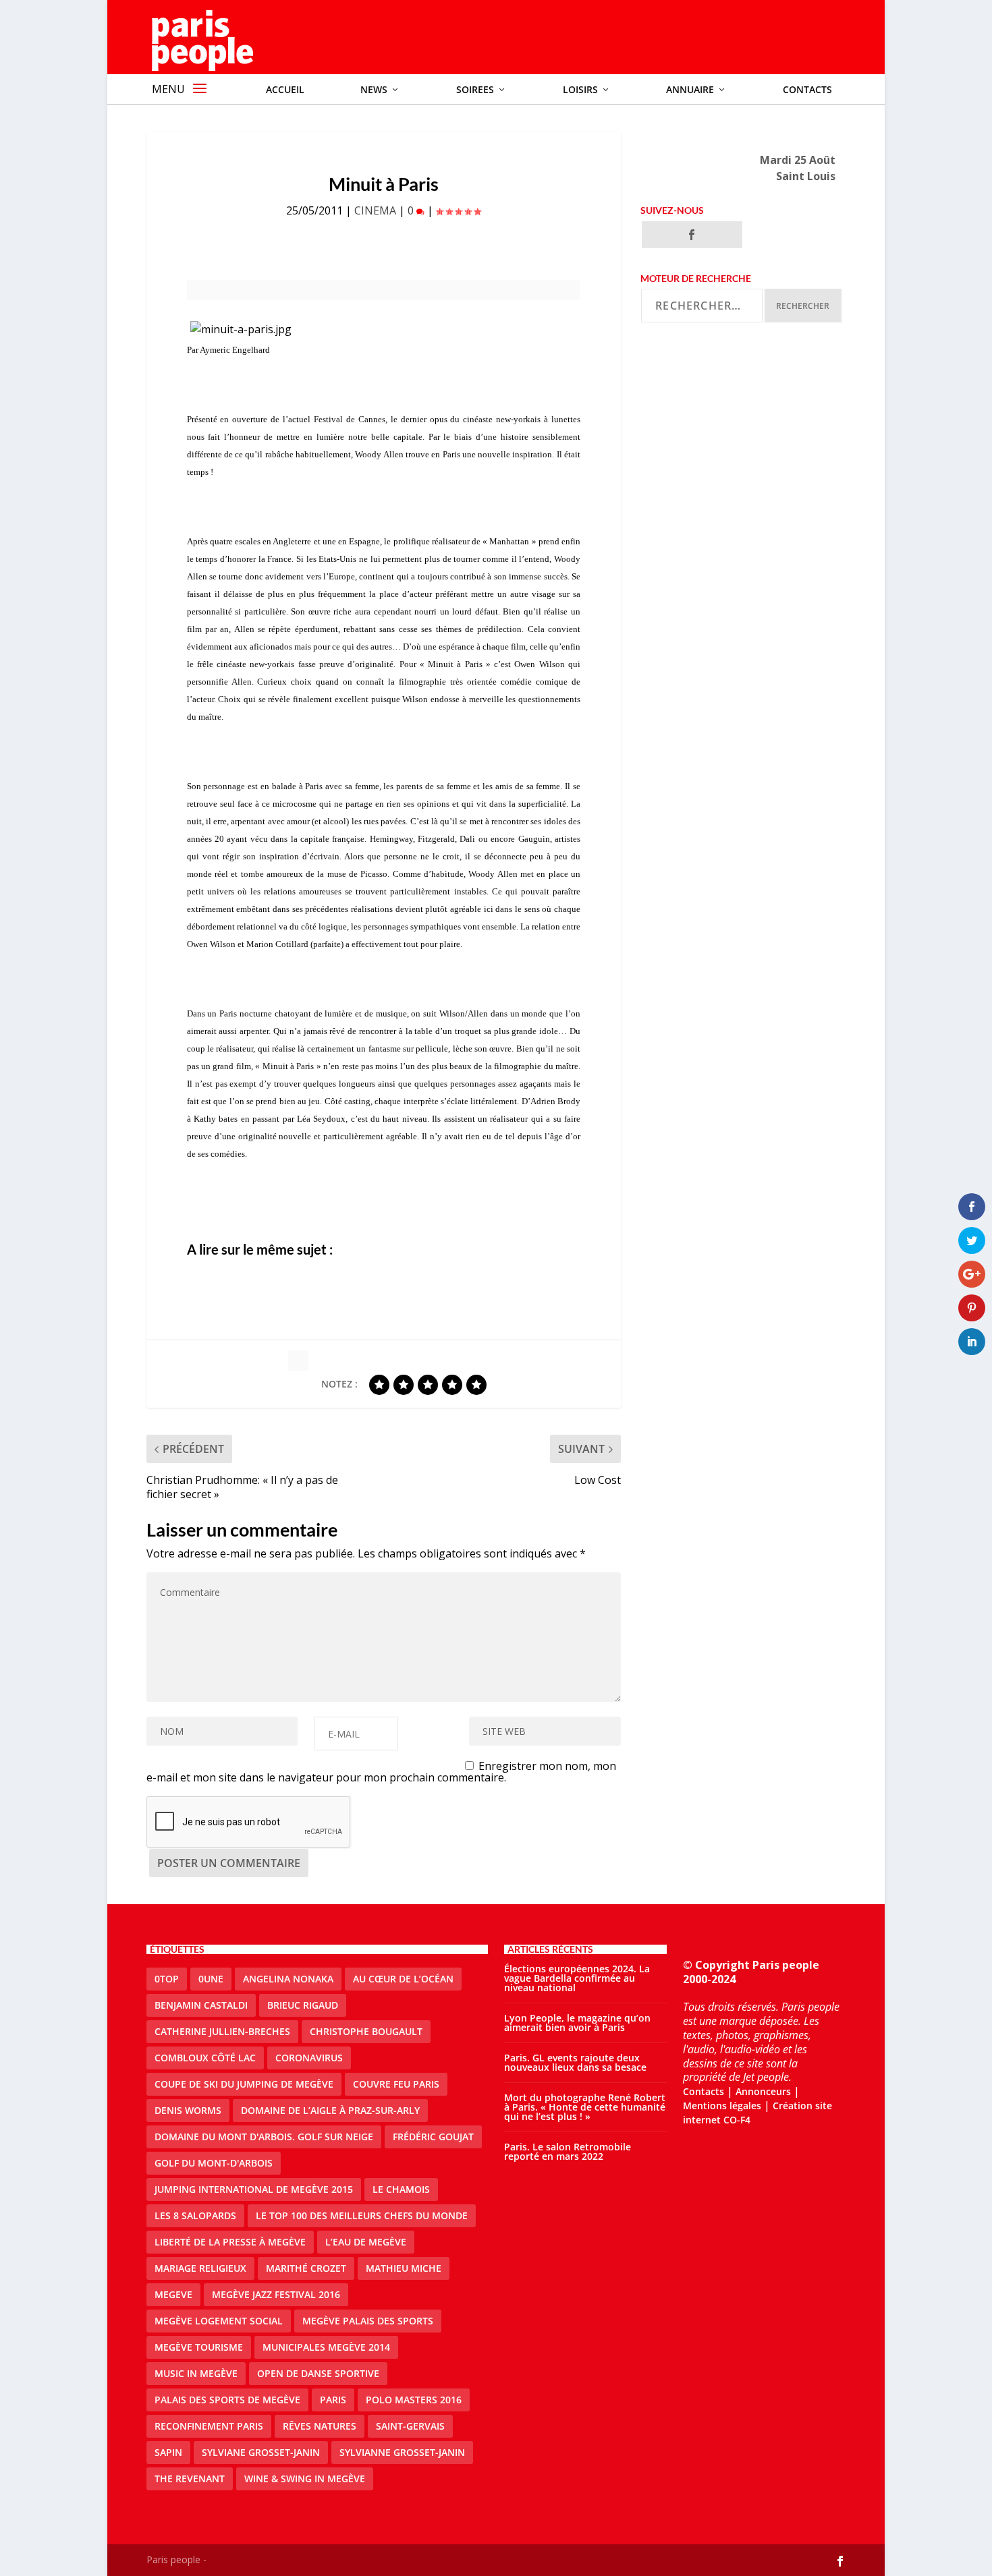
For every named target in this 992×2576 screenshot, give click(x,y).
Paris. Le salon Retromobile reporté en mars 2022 (568, 2151)
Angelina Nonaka (288, 1979)
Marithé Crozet (306, 2268)
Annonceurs (763, 2091)
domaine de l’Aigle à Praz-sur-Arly (330, 2110)
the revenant (190, 2479)
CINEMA (375, 210)
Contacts (807, 89)
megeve (173, 2294)
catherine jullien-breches (222, 2031)
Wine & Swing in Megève (305, 2479)
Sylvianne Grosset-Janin (402, 2452)
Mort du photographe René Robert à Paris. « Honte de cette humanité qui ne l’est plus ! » (585, 2107)
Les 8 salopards (195, 2215)
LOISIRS (580, 89)
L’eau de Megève (366, 2242)
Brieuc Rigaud (303, 2005)
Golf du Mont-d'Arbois (214, 2163)
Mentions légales (722, 2106)
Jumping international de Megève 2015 (254, 2189)
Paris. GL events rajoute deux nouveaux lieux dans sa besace (575, 2062)
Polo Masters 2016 (414, 2400)
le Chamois (401, 2189)
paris (333, 2400)
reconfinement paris (209, 2426)
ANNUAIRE (690, 89)
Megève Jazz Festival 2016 (276, 2294)
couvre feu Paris (396, 2084)
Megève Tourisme (199, 2347)
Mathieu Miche (404, 2268)
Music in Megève (196, 2373)
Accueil (285, 89)
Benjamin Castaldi (201, 2005)
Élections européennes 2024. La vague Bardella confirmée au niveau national (577, 1978)
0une (211, 1979)
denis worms (188, 2110)
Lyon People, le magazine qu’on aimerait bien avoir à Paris (577, 2023)
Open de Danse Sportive (318, 2373)
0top (167, 1979)
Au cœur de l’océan (403, 1979)
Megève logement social (219, 2321)
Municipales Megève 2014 (326, 2347)
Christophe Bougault (366, 2031)
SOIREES (475, 89)
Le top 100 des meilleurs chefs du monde (362, 2215)
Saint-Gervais (410, 2426)
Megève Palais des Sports (368, 2321)
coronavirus (309, 2058)
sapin (168, 2452)
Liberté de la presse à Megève (230, 2242)
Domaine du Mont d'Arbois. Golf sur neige (264, 2137)
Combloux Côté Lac (205, 2058)
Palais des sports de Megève (227, 2400)
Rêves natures (320, 2426)
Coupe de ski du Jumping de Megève (244, 2084)
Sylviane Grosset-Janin (261, 2452)
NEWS (374, 89)
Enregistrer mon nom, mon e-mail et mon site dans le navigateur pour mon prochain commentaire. (382, 1772)
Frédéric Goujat (433, 2137)
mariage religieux (200, 2268)
